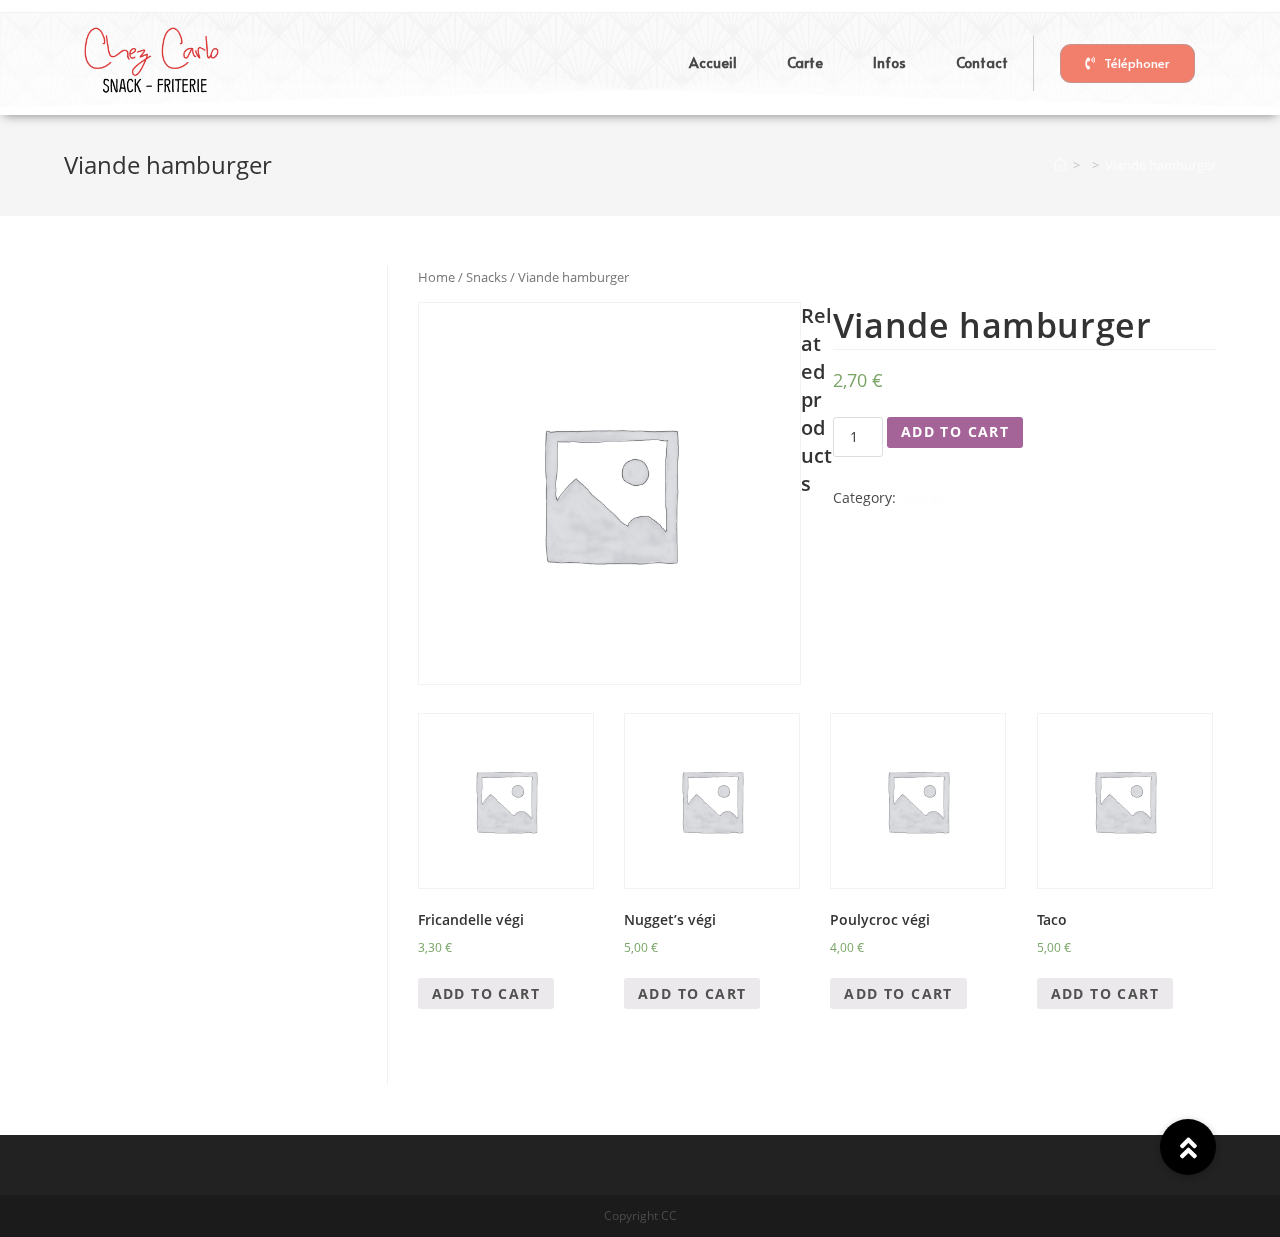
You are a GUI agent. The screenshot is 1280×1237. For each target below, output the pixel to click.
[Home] (1060, 165)
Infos (889, 62)
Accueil (713, 62)
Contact (982, 62)
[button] (1127, 63)
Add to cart (955, 431)
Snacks (486, 277)
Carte (805, 62)
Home (436, 277)
